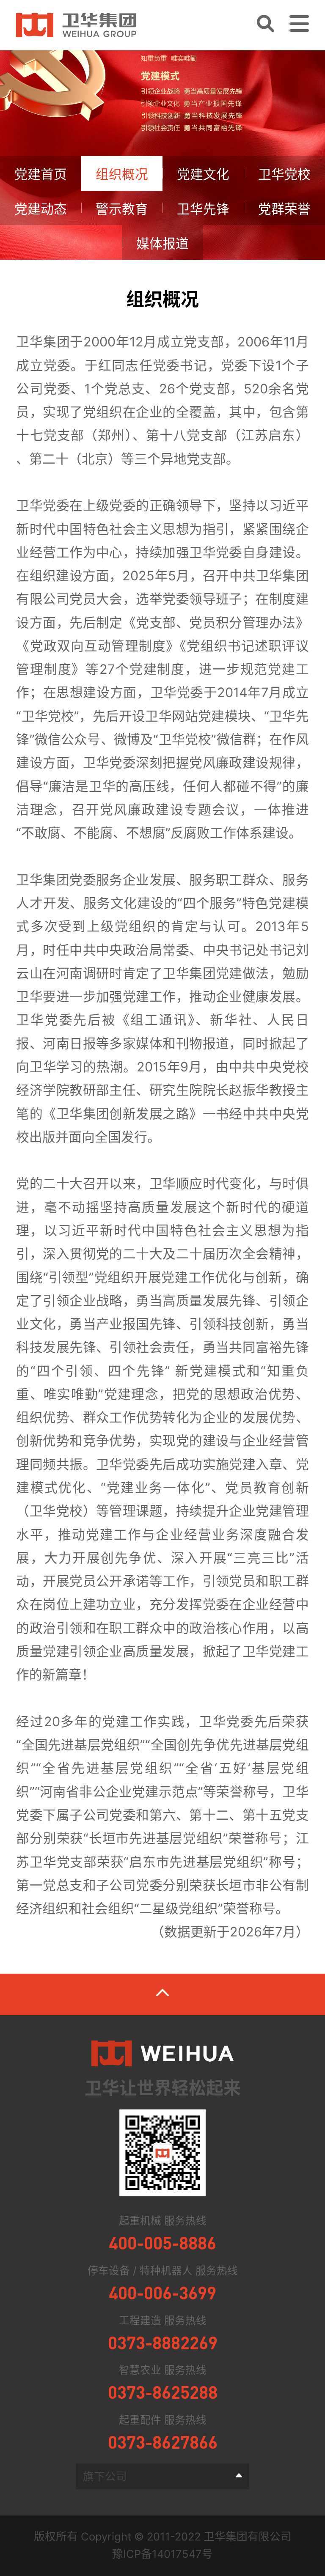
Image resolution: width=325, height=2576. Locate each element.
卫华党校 (284, 174)
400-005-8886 (162, 2242)
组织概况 (122, 174)
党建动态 (41, 209)
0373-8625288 (163, 2392)
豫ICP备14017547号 (162, 2554)
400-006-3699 (162, 2292)
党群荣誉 (284, 209)
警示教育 (122, 209)
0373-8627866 (163, 2442)
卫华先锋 (203, 209)
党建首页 (41, 174)
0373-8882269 (163, 2342)
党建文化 (203, 174)
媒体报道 (162, 244)
